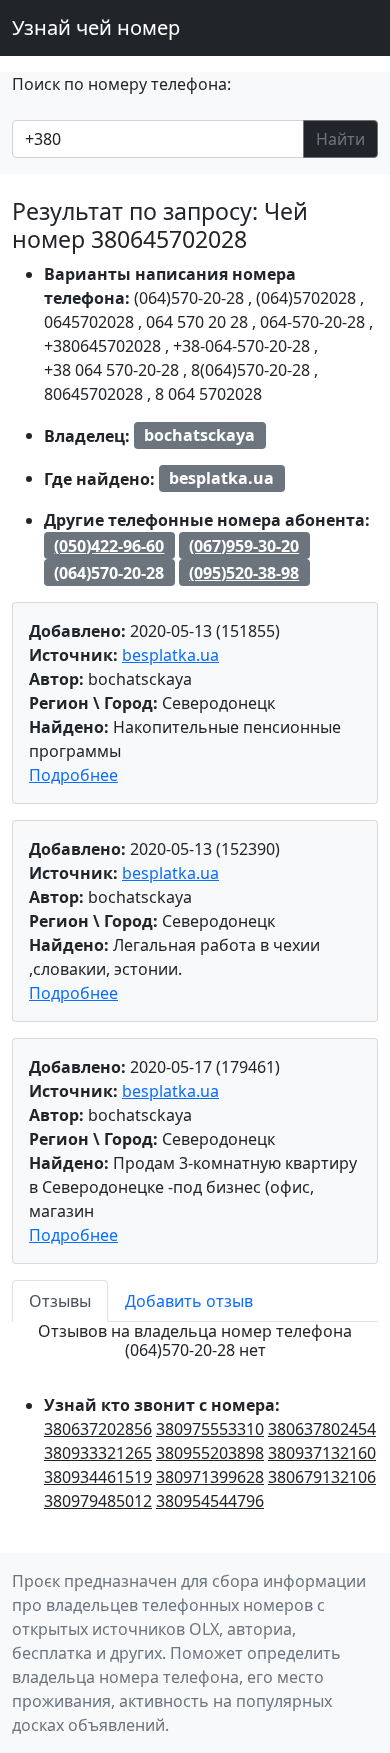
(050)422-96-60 (109, 546)
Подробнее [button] (73, 775)
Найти (340, 139)
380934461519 (98, 1477)
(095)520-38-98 (244, 573)
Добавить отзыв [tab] (189, 1301)
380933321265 (98, 1453)
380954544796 (210, 1501)
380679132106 (322, 1477)
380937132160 (322, 1453)
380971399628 (210, 1477)
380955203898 (210, 1453)
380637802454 (322, 1429)
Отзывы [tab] (60, 1301)
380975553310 (210, 1429)
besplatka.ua (170, 655)
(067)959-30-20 (244, 546)
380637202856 (98, 1429)
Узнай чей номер (96, 27)
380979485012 (98, 1501)
